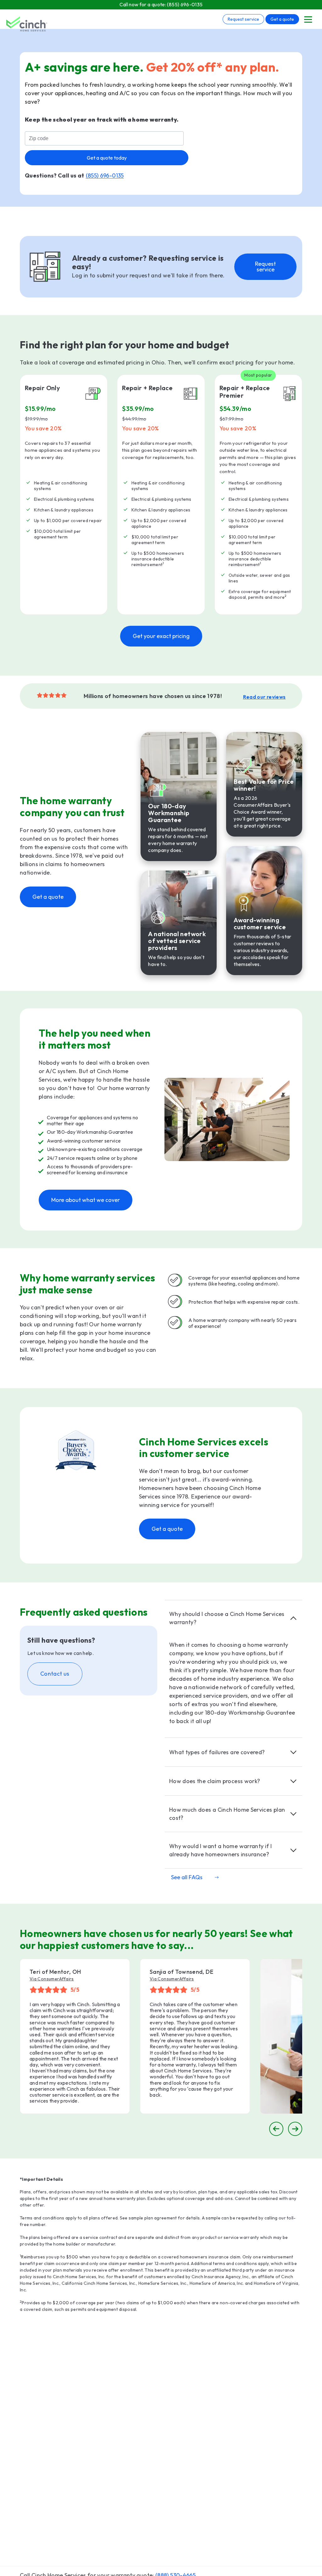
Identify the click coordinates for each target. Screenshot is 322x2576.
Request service (243, 19)
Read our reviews (264, 697)
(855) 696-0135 (185, 4)
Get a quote (282, 19)
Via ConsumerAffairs (52, 1979)
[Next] (295, 2129)
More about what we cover (86, 1200)
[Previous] (276, 2129)
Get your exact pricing (161, 636)
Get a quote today (107, 158)
